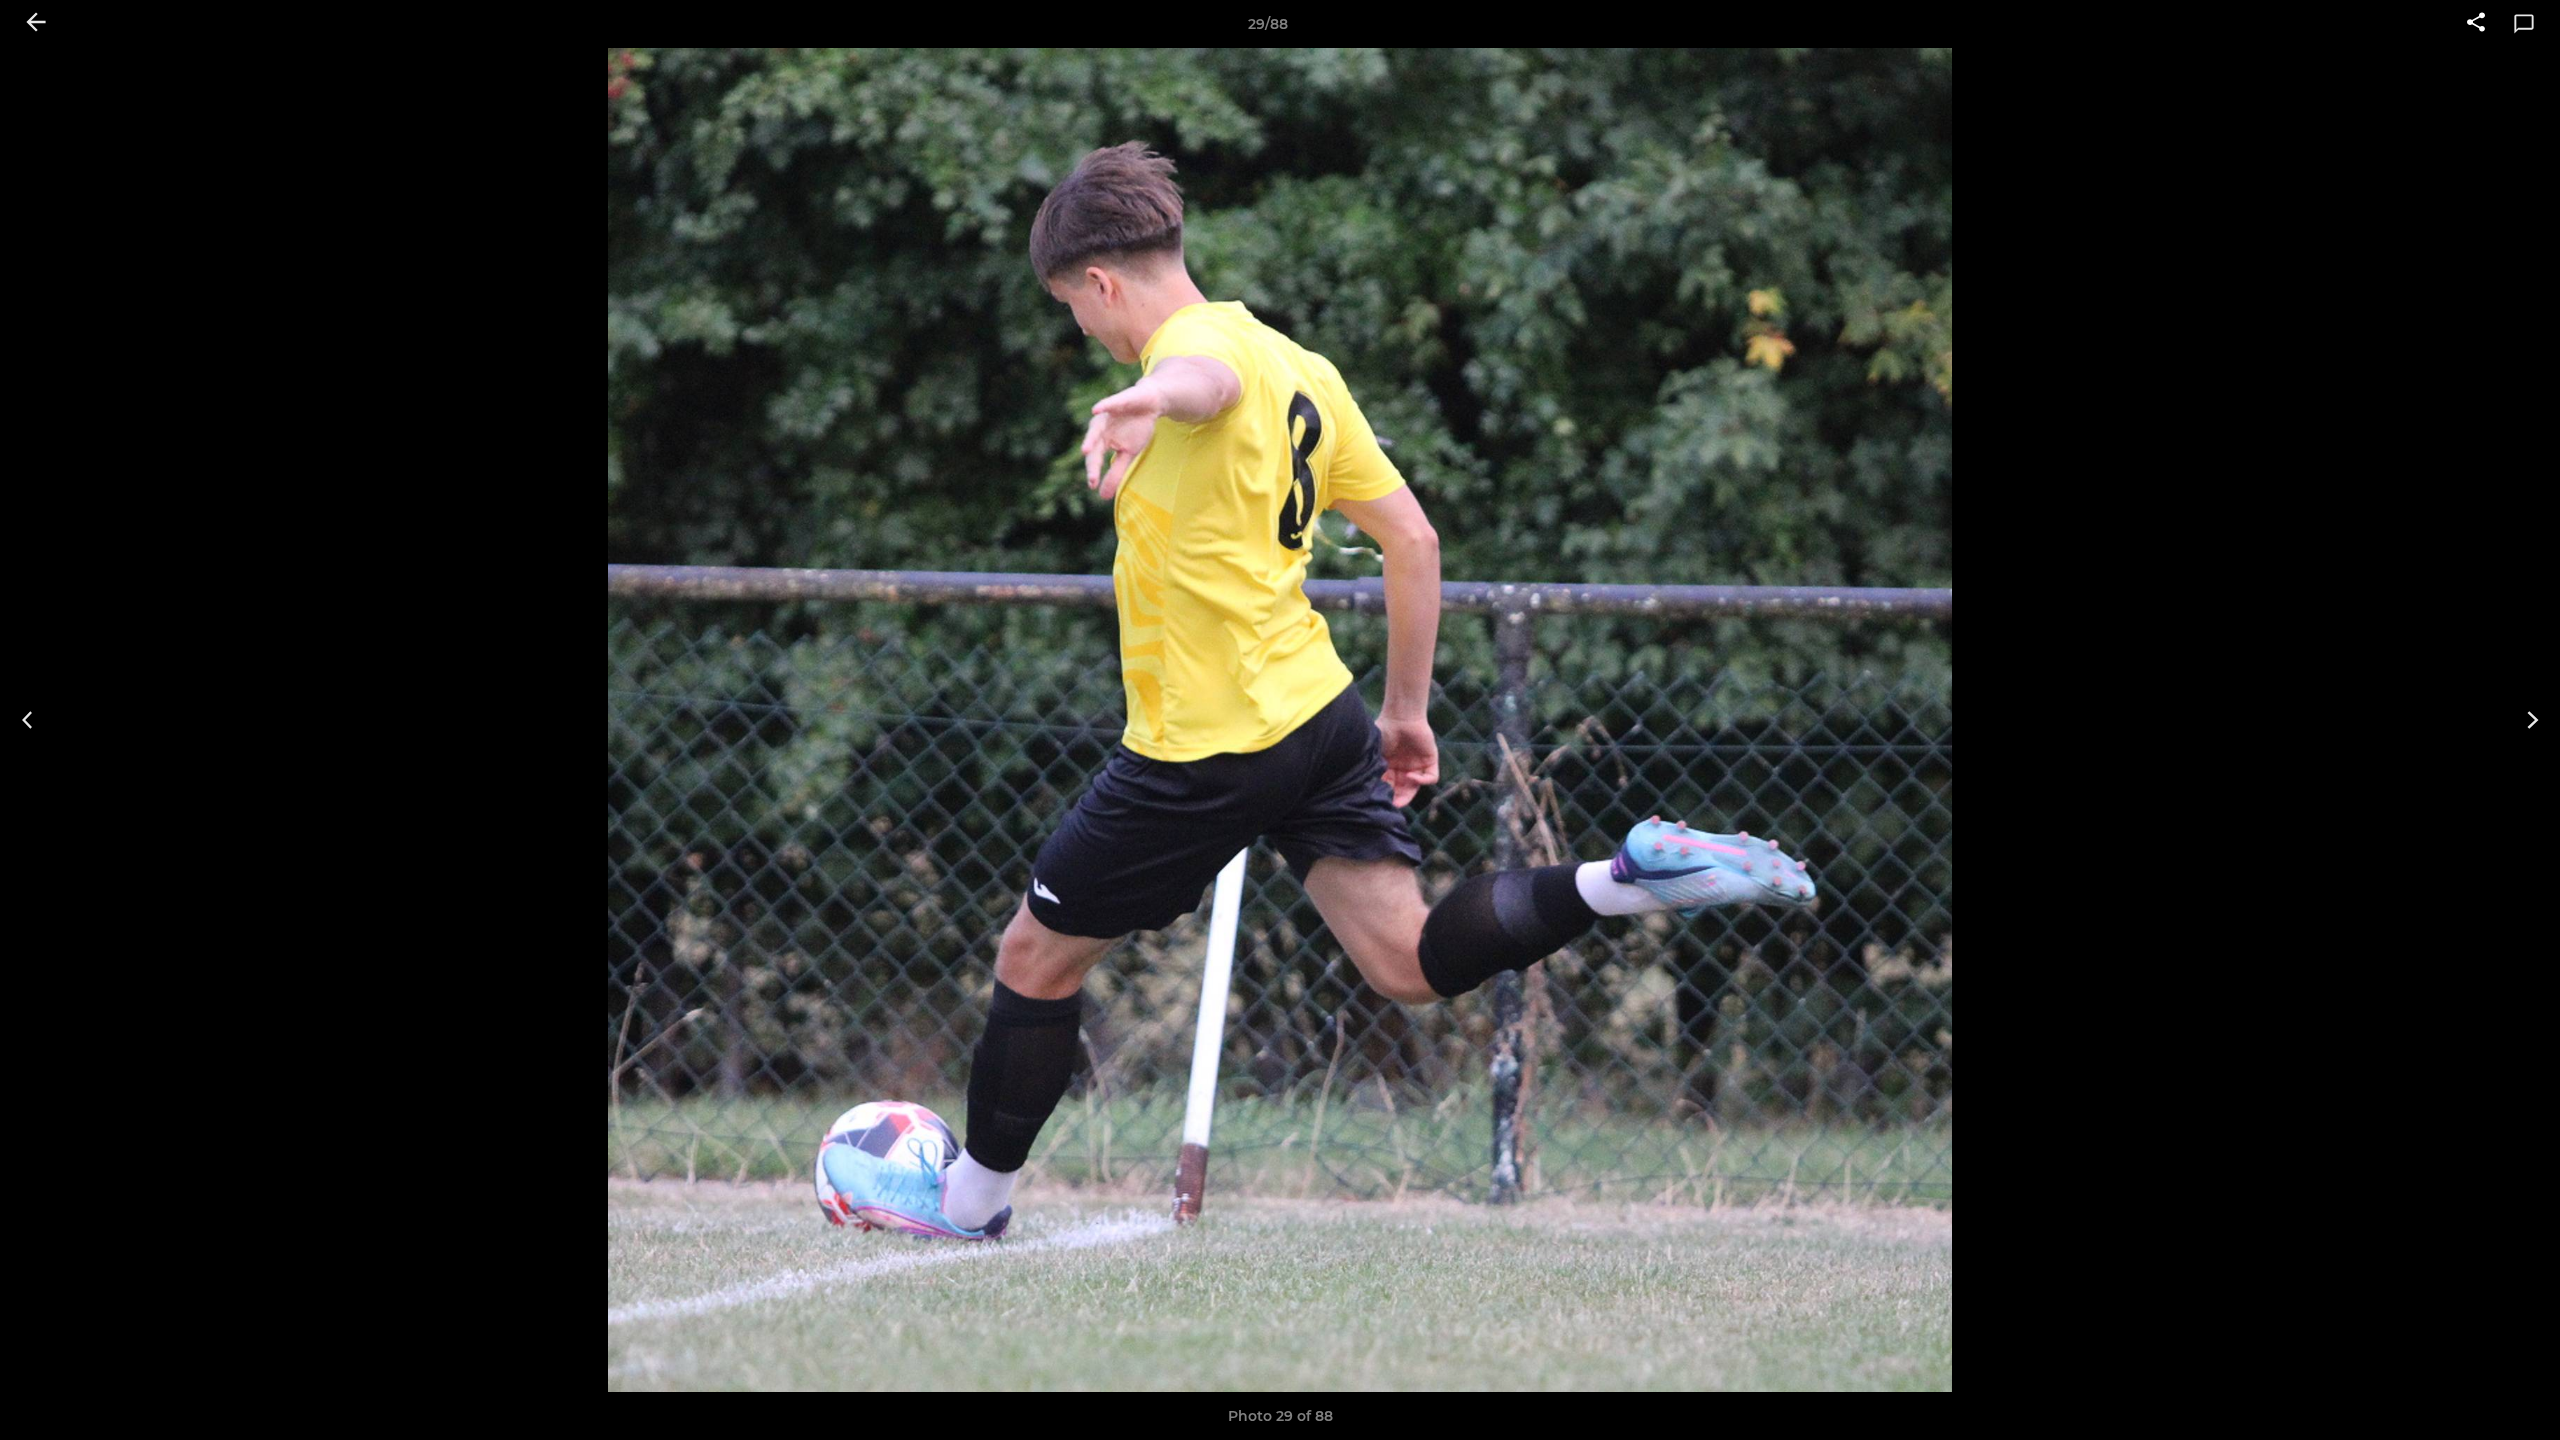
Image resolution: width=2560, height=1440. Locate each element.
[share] (2476, 24)
